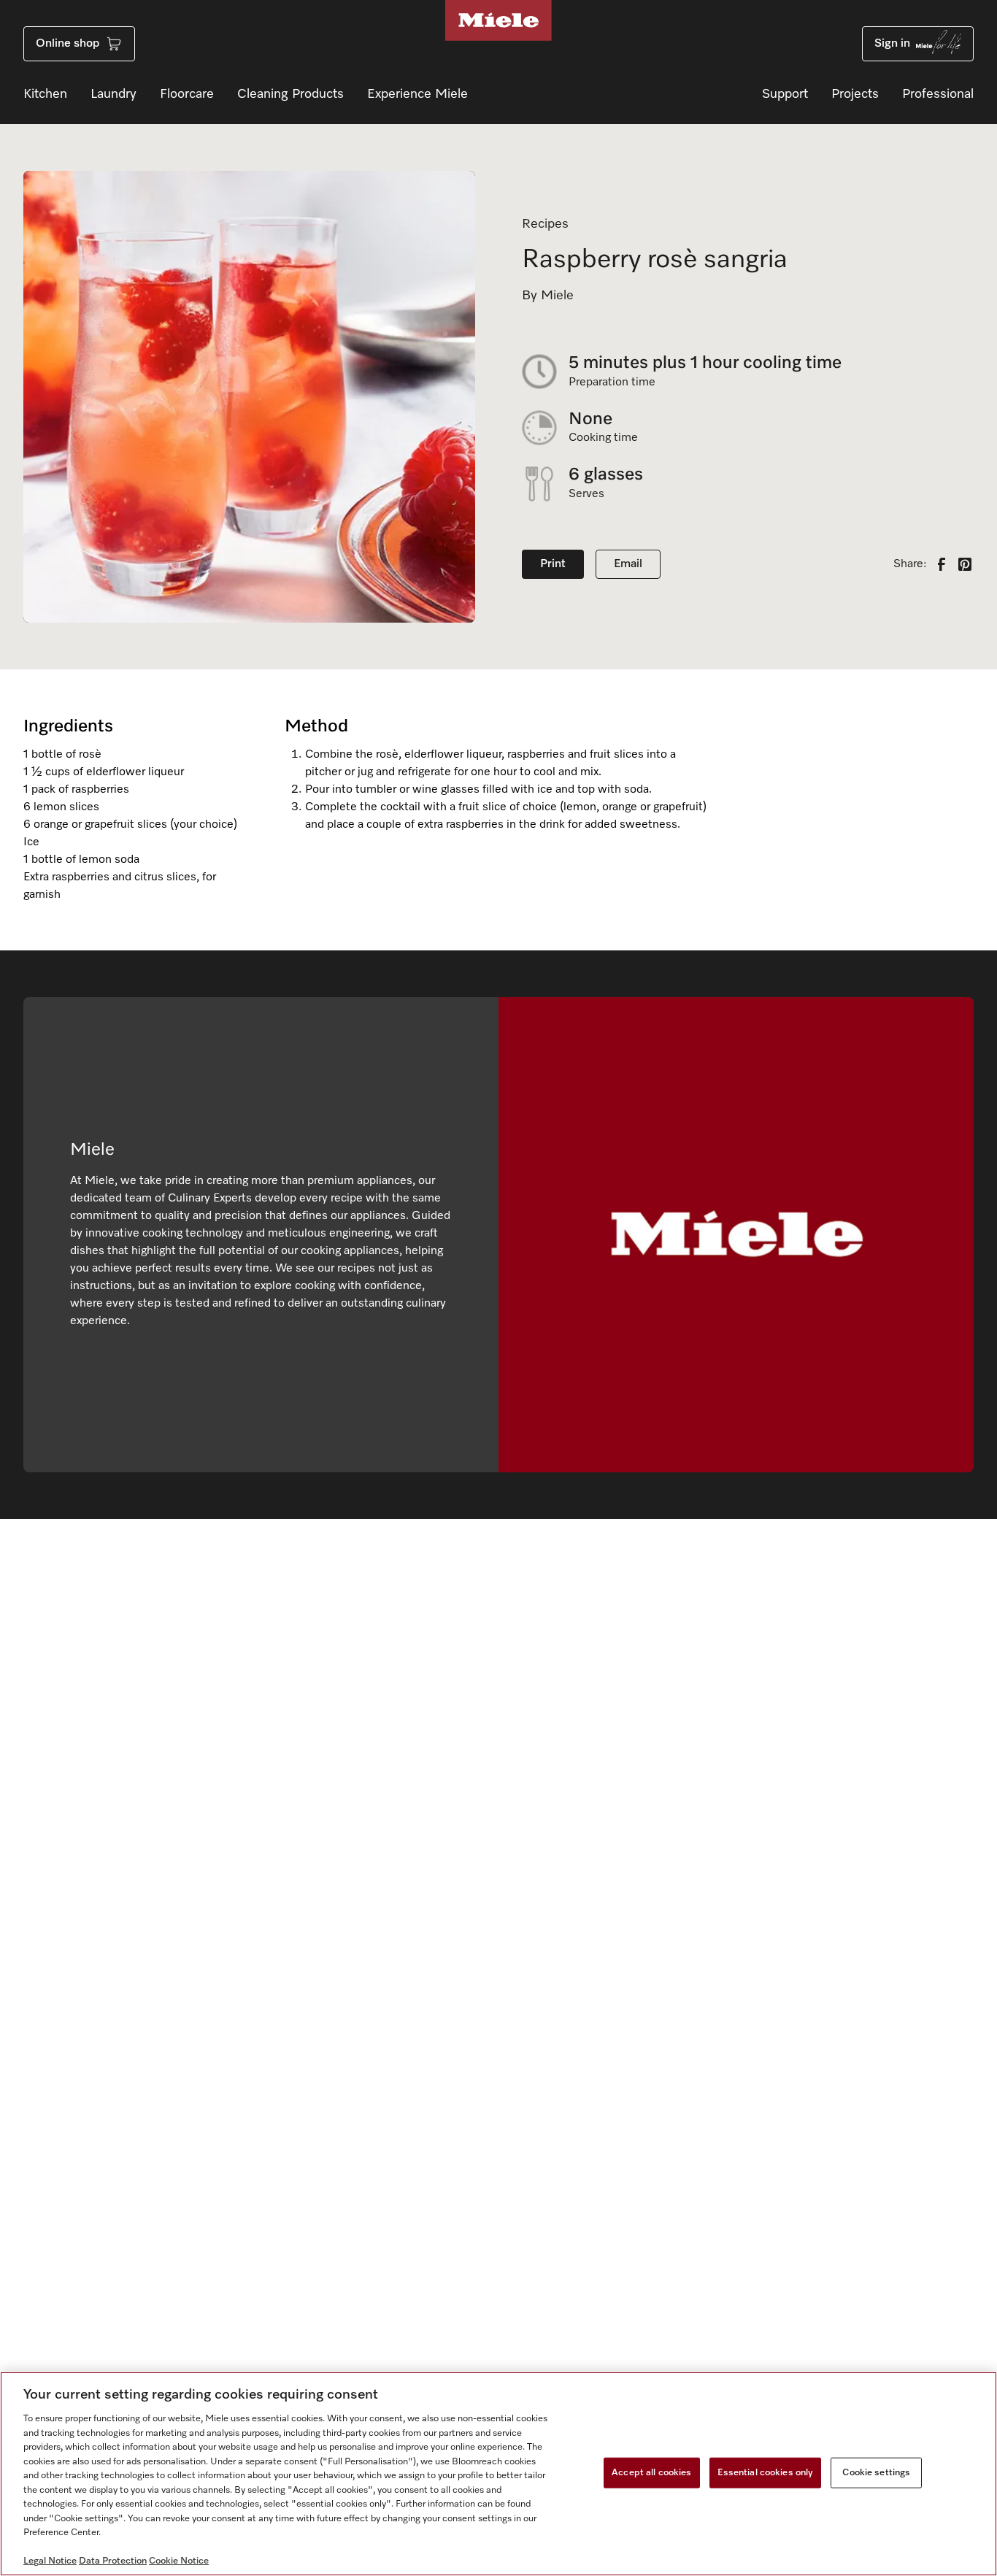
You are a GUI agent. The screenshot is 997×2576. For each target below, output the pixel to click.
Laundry (113, 94)
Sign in (892, 44)
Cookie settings (876, 2473)
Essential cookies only (766, 2473)
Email (628, 564)
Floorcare (187, 94)
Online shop (68, 44)
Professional (938, 94)
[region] (498, 2474)
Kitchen (45, 94)
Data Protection (113, 2561)
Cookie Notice (179, 2561)
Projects (855, 94)
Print (553, 564)
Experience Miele (417, 94)
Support (785, 94)
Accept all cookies (651, 2473)
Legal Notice (50, 2561)
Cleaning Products (290, 94)
